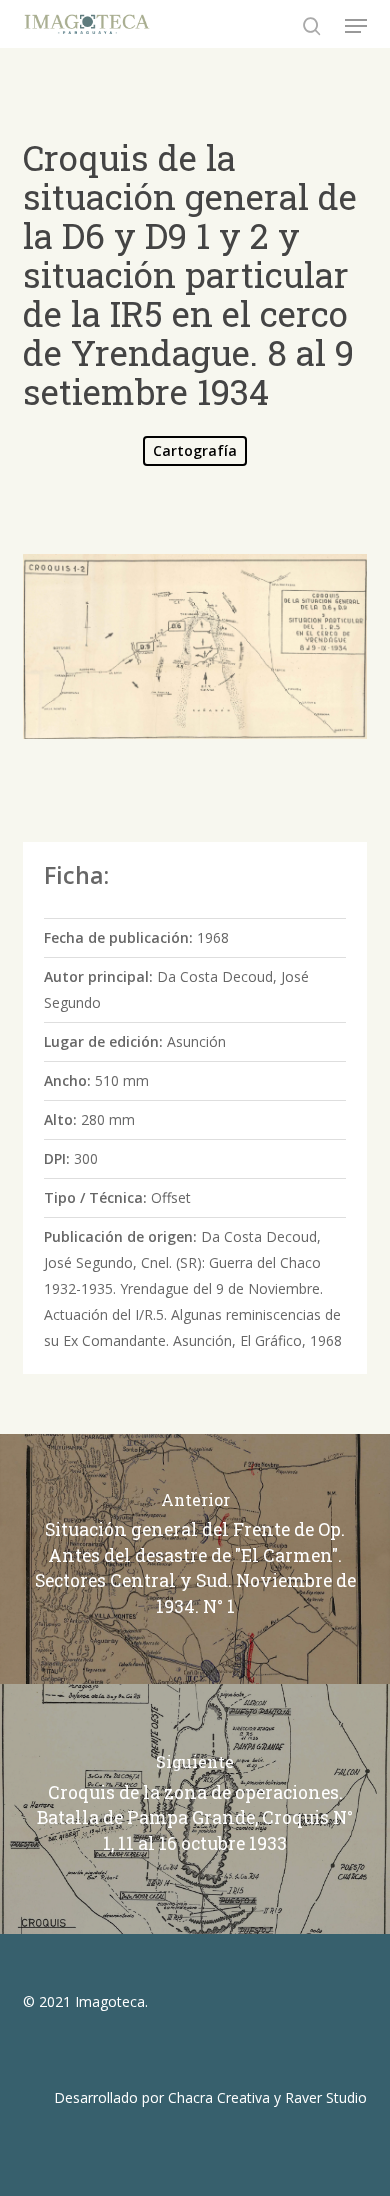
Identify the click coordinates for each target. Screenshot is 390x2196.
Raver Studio (326, 2097)
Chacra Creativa (219, 2097)
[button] (356, 26)
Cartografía (195, 450)
